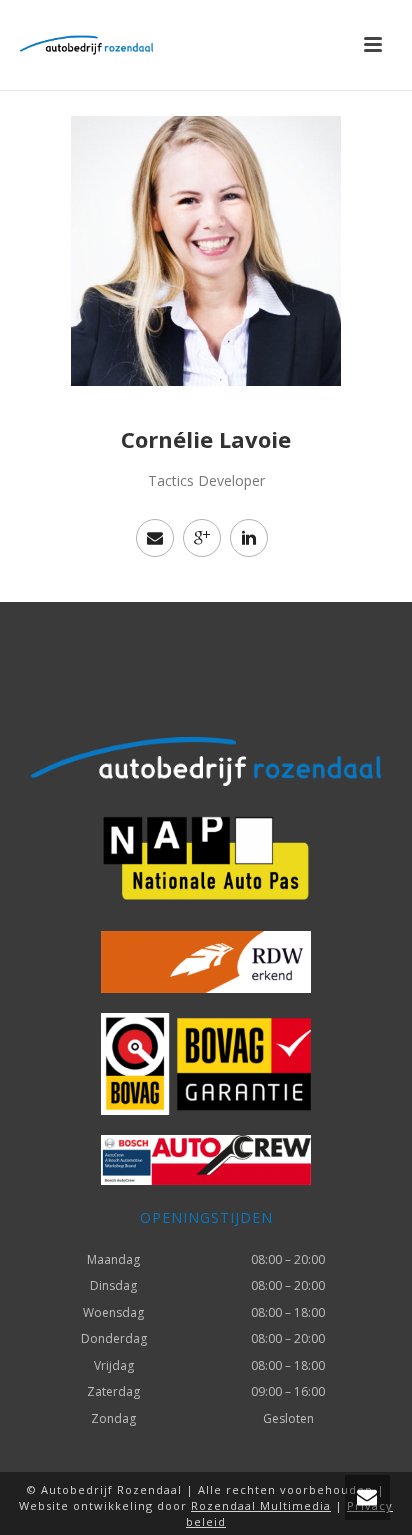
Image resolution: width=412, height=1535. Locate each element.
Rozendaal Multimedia (261, 1505)
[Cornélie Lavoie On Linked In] (249, 538)
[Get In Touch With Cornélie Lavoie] (155, 538)
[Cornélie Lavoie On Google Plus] (202, 538)
